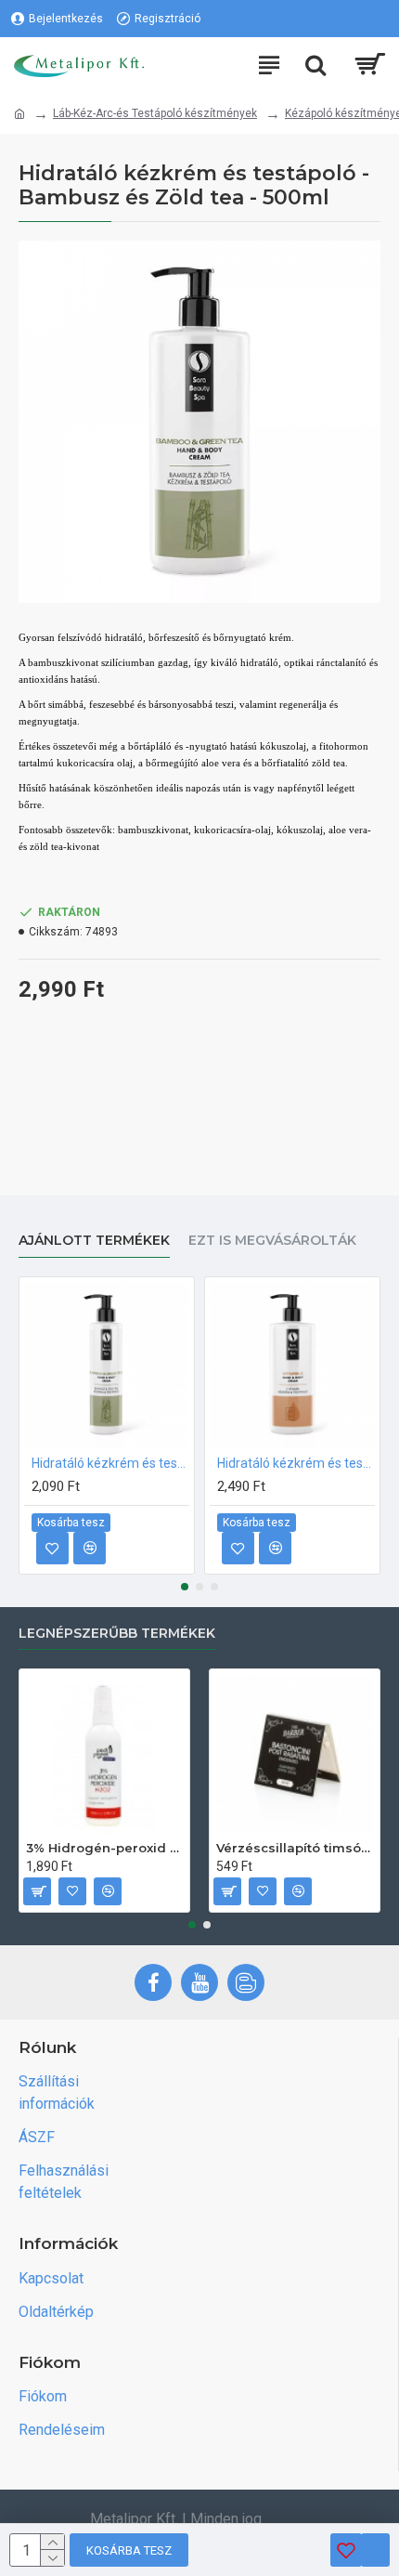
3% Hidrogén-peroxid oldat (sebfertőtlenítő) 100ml (104, 1848)
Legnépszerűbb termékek (117, 1634)
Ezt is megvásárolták (272, 1241)
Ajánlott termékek (94, 1241)
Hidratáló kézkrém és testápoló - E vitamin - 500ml (296, 1463)
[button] (185, 1587)
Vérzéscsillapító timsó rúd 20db (295, 1848)
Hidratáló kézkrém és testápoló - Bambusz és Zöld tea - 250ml (110, 1463)
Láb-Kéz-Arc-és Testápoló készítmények (155, 113)
